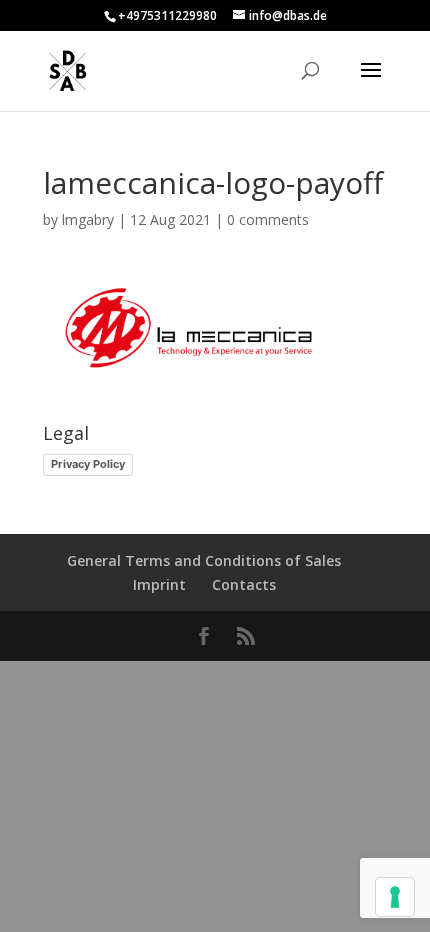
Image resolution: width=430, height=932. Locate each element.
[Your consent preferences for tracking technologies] (395, 897)
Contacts (244, 584)
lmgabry (88, 219)
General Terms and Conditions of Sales (204, 560)
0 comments (268, 219)
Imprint (159, 584)
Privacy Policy (88, 464)
